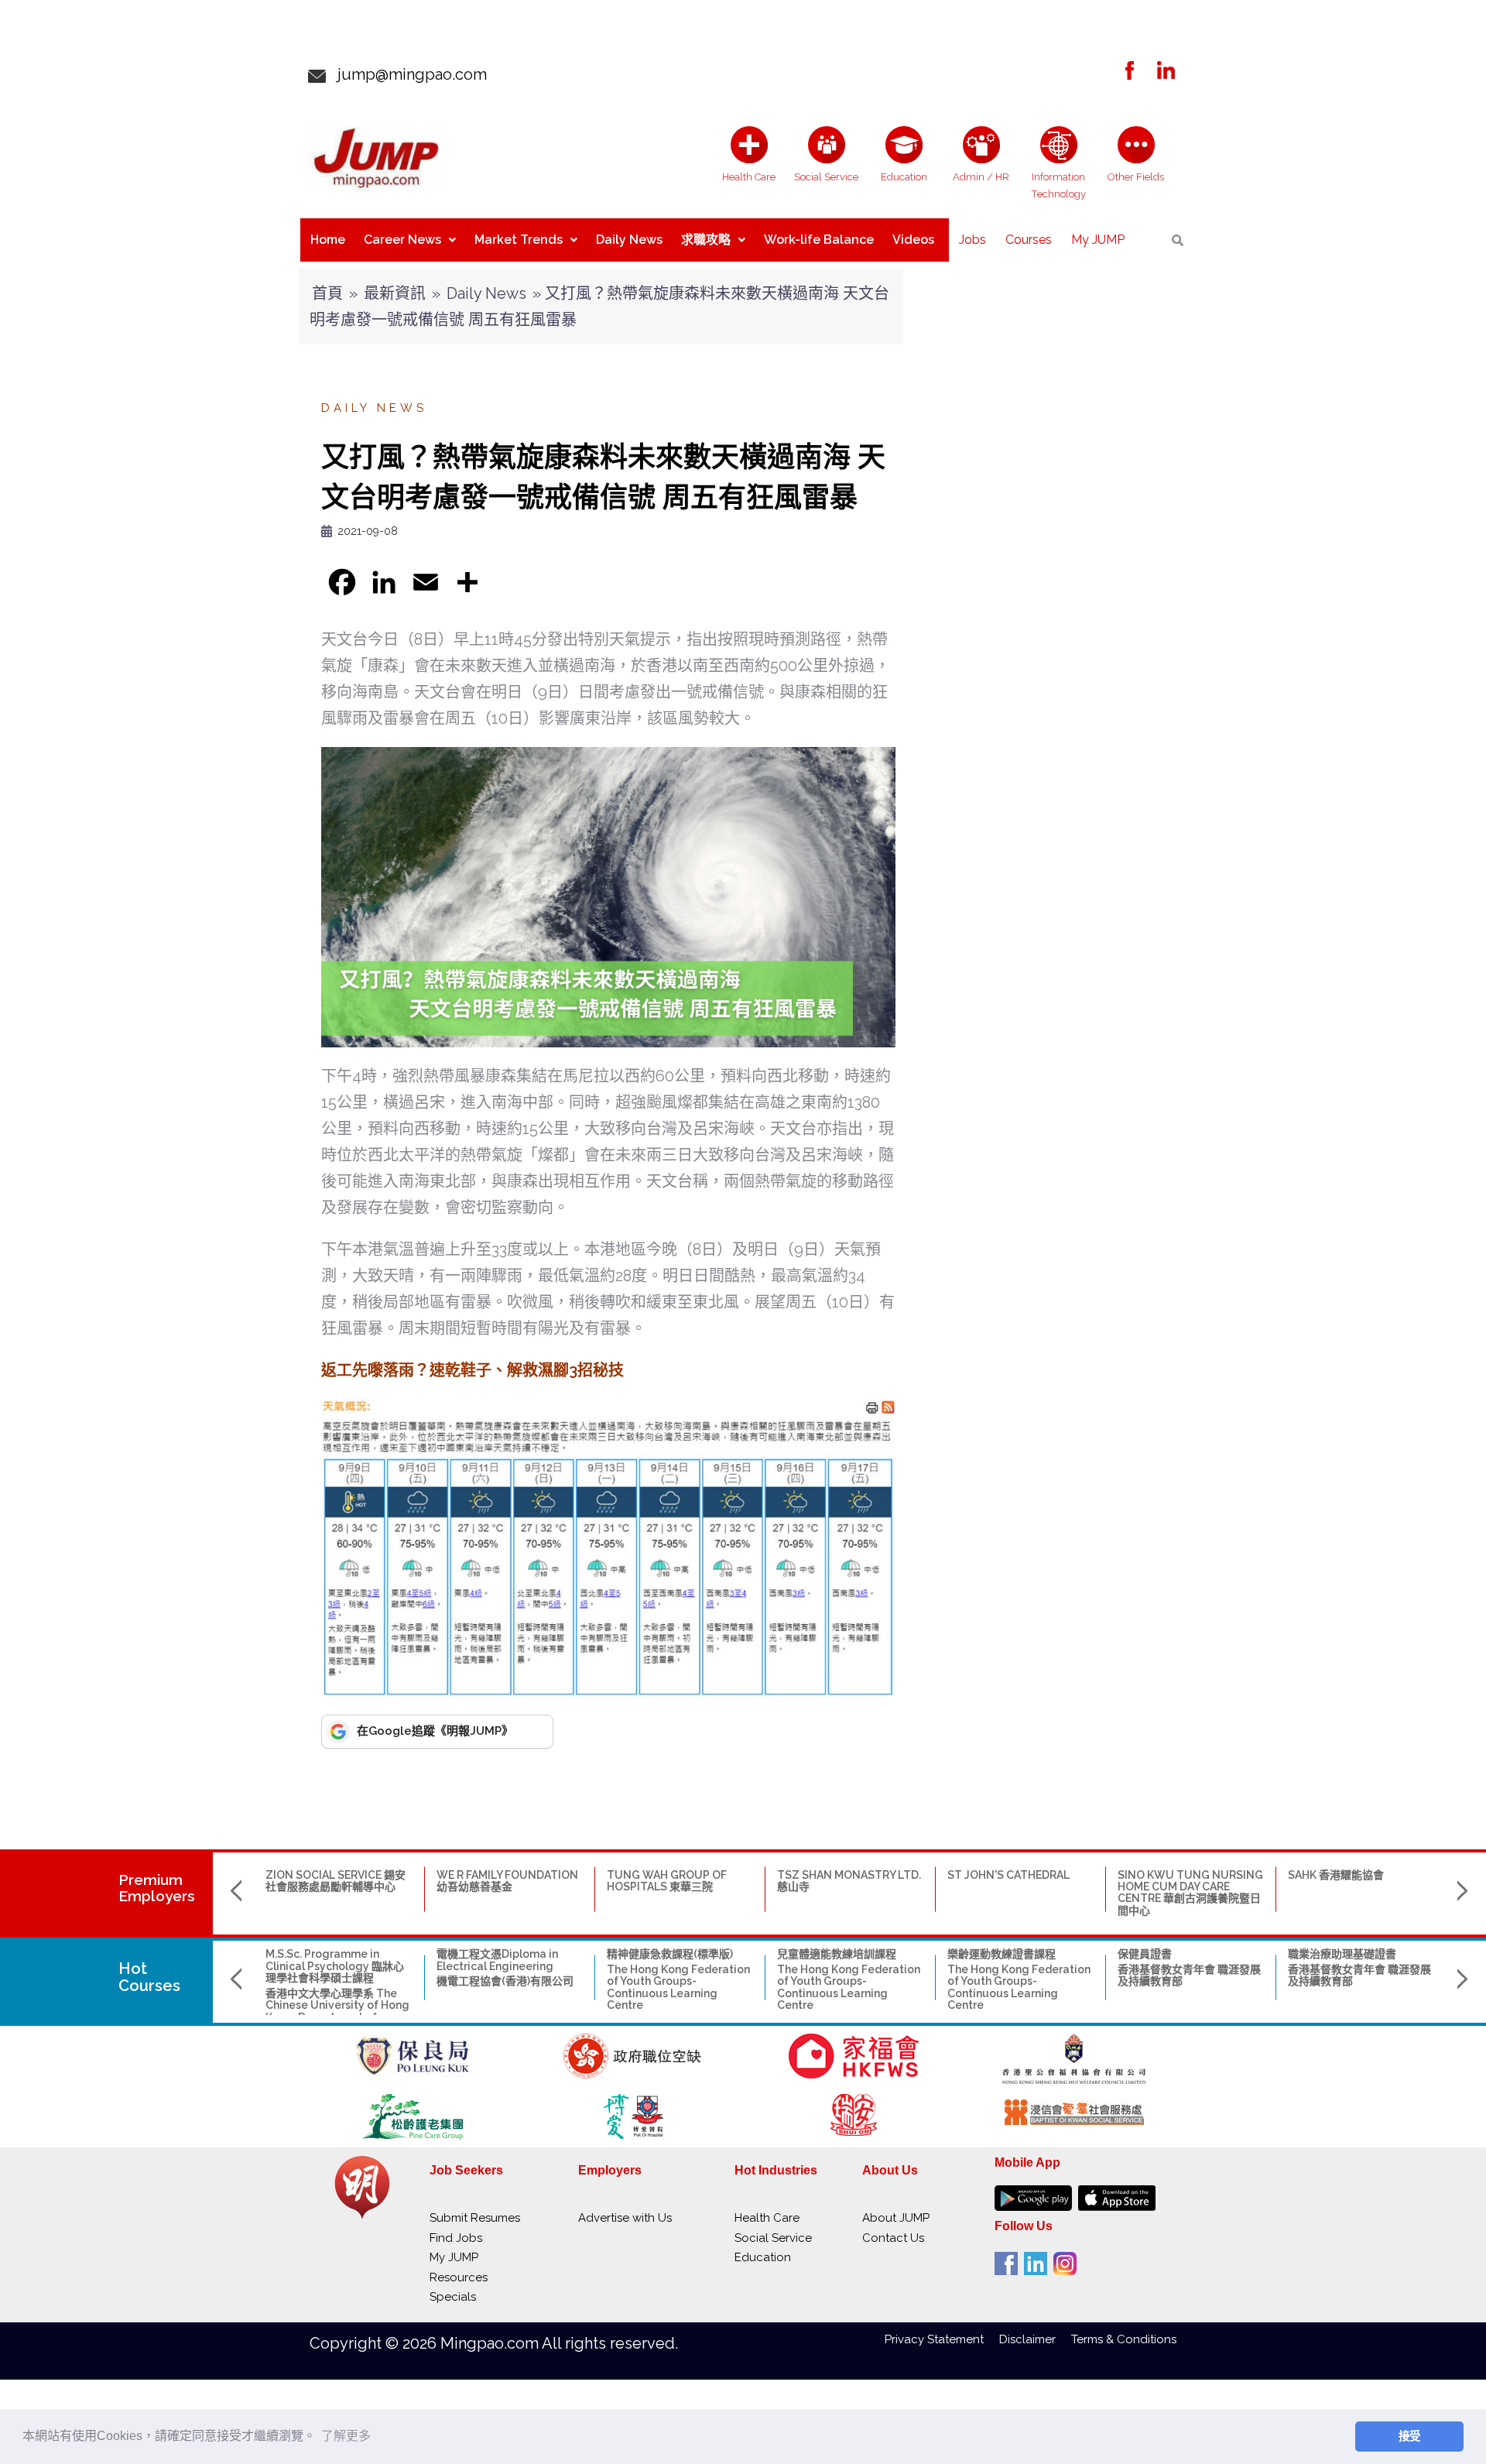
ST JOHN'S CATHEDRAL (1008, 1875)
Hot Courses (149, 1977)
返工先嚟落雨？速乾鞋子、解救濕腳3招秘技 (473, 1370)
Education (763, 2257)
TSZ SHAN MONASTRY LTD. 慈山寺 (849, 1881)
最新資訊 (395, 293)
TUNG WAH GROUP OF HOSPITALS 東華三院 (667, 1881)
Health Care (767, 2218)
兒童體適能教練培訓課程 (837, 1954)
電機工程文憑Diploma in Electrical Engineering (497, 1960)
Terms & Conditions (1124, 2339)
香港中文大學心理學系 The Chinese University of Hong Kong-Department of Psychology (337, 2011)
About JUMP (896, 2218)
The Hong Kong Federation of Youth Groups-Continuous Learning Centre (678, 1987)
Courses (1029, 240)
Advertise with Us (625, 2218)
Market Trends (519, 240)
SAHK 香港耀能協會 (1336, 1875)
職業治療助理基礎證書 (1342, 1954)
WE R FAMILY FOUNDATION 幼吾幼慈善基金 (507, 1881)
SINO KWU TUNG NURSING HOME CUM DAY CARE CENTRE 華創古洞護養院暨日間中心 (1190, 1893)
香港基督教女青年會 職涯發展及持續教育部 (1189, 1975)
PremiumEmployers (157, 1888)
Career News (402, 240)
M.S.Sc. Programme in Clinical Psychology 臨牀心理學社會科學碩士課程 (335, 1966)
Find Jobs (456, 2238)
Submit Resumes (475, 2218)
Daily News (629, 240)
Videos (913, 240)
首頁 (327, 293)
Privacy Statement (942, 2339)
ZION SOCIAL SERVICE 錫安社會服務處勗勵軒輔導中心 (336, 1881)
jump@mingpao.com (406, 74)
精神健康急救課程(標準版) (670, 1954)
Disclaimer (1035, 2339)
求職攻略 (706, 240)
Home (328, 240)
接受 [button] (1409, 2436)
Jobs (972, 240)
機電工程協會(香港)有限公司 (505, 1981)
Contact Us (893, 2238)
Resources (459, 2277)
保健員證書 (1145, 1954)
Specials (453, 2297)
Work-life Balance (819, 240)
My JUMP (1098, 240)
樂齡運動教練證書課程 (1002, 1954)
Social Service (773, 2238)
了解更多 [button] (346, 2436)
